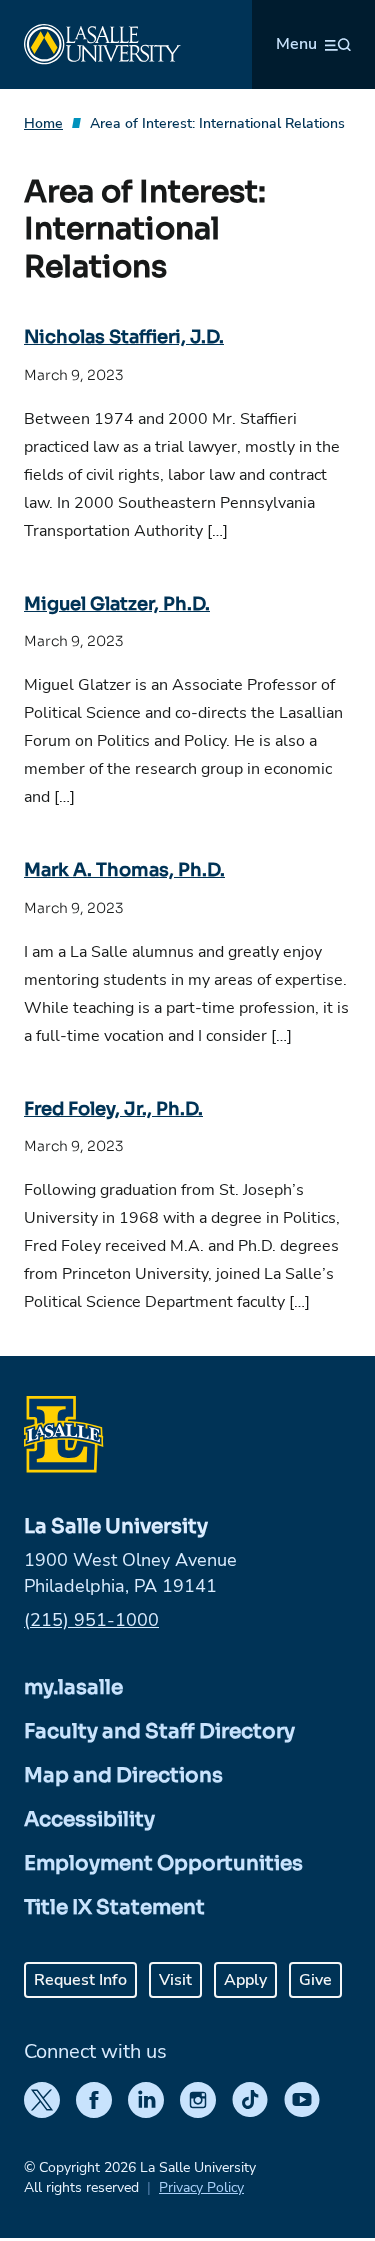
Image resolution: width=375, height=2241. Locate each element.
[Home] (102, 44)
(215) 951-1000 (91, 1620)
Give (315, 1980)
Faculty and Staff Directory (159, 1731)
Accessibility (89, 1819)
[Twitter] (42, 2100)
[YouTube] (302, 2100)
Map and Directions (123, 1775)
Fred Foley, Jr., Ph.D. (113, 1109)
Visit (175, 1980)
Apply (245, 1980)
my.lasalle (73, 1687)
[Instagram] (198, 2100)
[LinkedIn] (146, 2100)
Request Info (80, 1980)
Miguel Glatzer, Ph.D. (117, 604)
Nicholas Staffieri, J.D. (124, 337)
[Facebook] (94, 2100)
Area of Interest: (217, 123)
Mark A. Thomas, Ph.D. (124, 870)
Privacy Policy (201, 2187)
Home (43, 123)
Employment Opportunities (163, 1863)
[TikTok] (250, 2100)
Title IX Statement (114, 1907)
